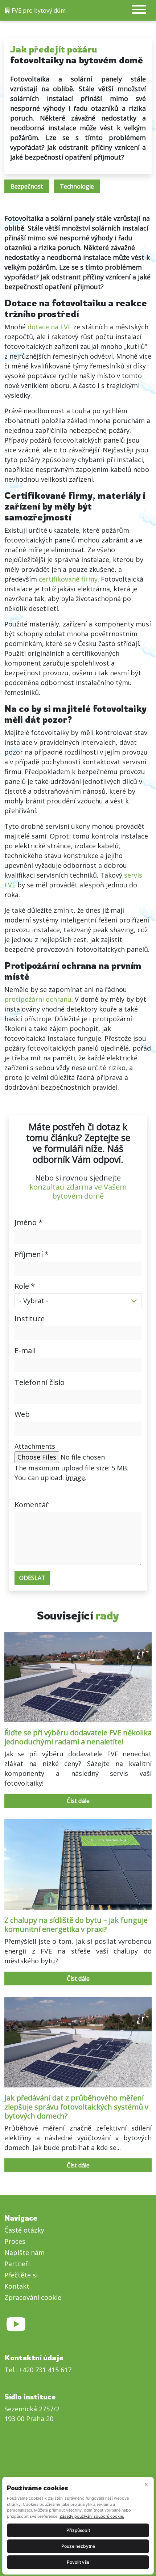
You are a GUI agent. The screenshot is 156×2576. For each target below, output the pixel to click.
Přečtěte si (21, 2275)
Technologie (77, 186)
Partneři (17, 2264)
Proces (15, 2241)
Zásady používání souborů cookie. (92, 2516)
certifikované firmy (68, 579)
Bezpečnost (27, 186)
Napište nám (24, 2252)
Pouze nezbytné (78, 2546)
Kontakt (17, 2286)
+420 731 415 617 (45, 2370)
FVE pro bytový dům (38, 10)
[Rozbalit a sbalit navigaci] (139, 10)
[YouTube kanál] (16, 2329)
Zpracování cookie (33, 2297)
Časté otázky (24, 2230)
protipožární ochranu (38, 999)
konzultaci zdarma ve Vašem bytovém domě (78, 1191)
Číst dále (78, 1801)
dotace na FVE (50, 327)
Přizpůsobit (78, 2530)
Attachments (35, 1446)
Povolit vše (78, 2562)
